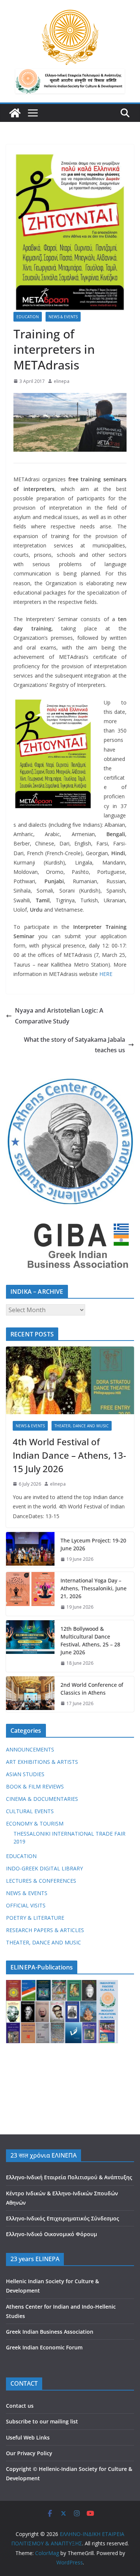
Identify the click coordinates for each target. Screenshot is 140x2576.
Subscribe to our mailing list (42, 2421)
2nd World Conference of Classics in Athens (92, 1689)
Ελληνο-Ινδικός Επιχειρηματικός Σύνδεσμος (63, 2218)
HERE (106, 974)
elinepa (62, 381)
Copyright (19, 2469)
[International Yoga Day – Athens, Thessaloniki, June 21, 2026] (30, 1594)
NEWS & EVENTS (63, 317)
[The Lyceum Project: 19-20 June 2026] (30, 1550)
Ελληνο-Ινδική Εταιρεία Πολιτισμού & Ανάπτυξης (69, 2177)
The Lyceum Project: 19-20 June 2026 (93, 1544)
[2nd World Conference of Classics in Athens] (30, 1694)
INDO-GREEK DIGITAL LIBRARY (44, 1868)
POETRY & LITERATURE (35, 1918)
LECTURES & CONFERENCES (41, 1881)
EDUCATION (28, 317)
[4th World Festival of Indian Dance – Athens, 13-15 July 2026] (70, 1380)
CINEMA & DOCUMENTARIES (42, 1799)
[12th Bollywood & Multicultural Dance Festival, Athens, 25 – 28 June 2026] (30, 1646)
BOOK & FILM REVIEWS (35, 1786)
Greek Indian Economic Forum (44, 2347)
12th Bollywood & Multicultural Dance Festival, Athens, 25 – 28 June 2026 (90, 1640)
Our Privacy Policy (29, 2453)
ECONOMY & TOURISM (35, 1823)
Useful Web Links (28, 2437)
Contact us (20, 2406)
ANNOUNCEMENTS (30, 1749)
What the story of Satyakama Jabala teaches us (74, 1045)
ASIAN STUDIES (25, 1774)
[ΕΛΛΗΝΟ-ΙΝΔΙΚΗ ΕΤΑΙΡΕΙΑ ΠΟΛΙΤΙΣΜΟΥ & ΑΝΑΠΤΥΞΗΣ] (15, 113)
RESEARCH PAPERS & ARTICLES (45, 1930)
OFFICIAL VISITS (26, 1905)
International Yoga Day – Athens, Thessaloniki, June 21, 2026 (94, 1588)
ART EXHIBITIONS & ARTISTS (42, 1762)
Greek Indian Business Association (50, 2332)
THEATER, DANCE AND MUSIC (82, 1426)
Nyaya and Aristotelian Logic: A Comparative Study (59, 1016)
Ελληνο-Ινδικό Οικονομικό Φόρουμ (52, 2234)
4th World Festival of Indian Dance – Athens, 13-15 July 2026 (69, 1455)
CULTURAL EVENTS (30, 1811)
